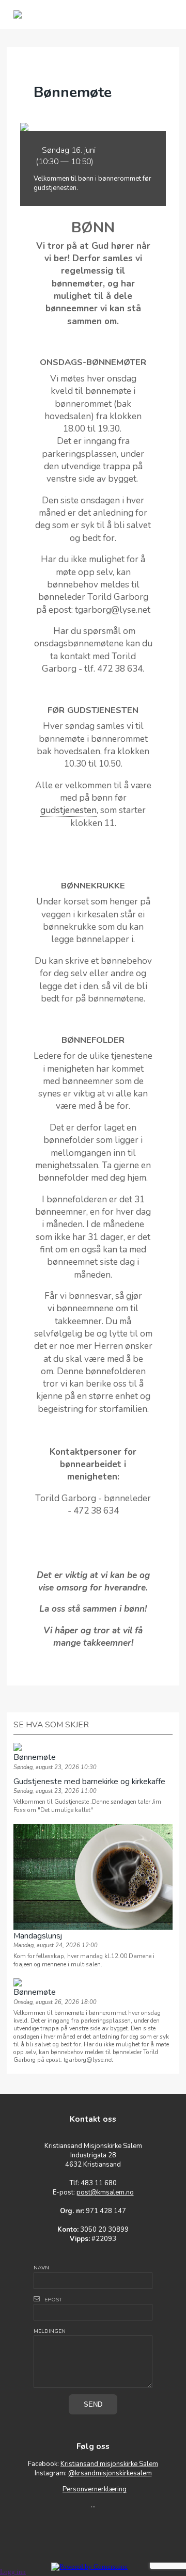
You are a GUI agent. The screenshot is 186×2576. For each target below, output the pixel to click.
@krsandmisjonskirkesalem (110, 2473)
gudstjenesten (68, 810)
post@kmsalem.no (105, 2192)
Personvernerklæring (95, 2489)
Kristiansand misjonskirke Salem (109, 2464)
